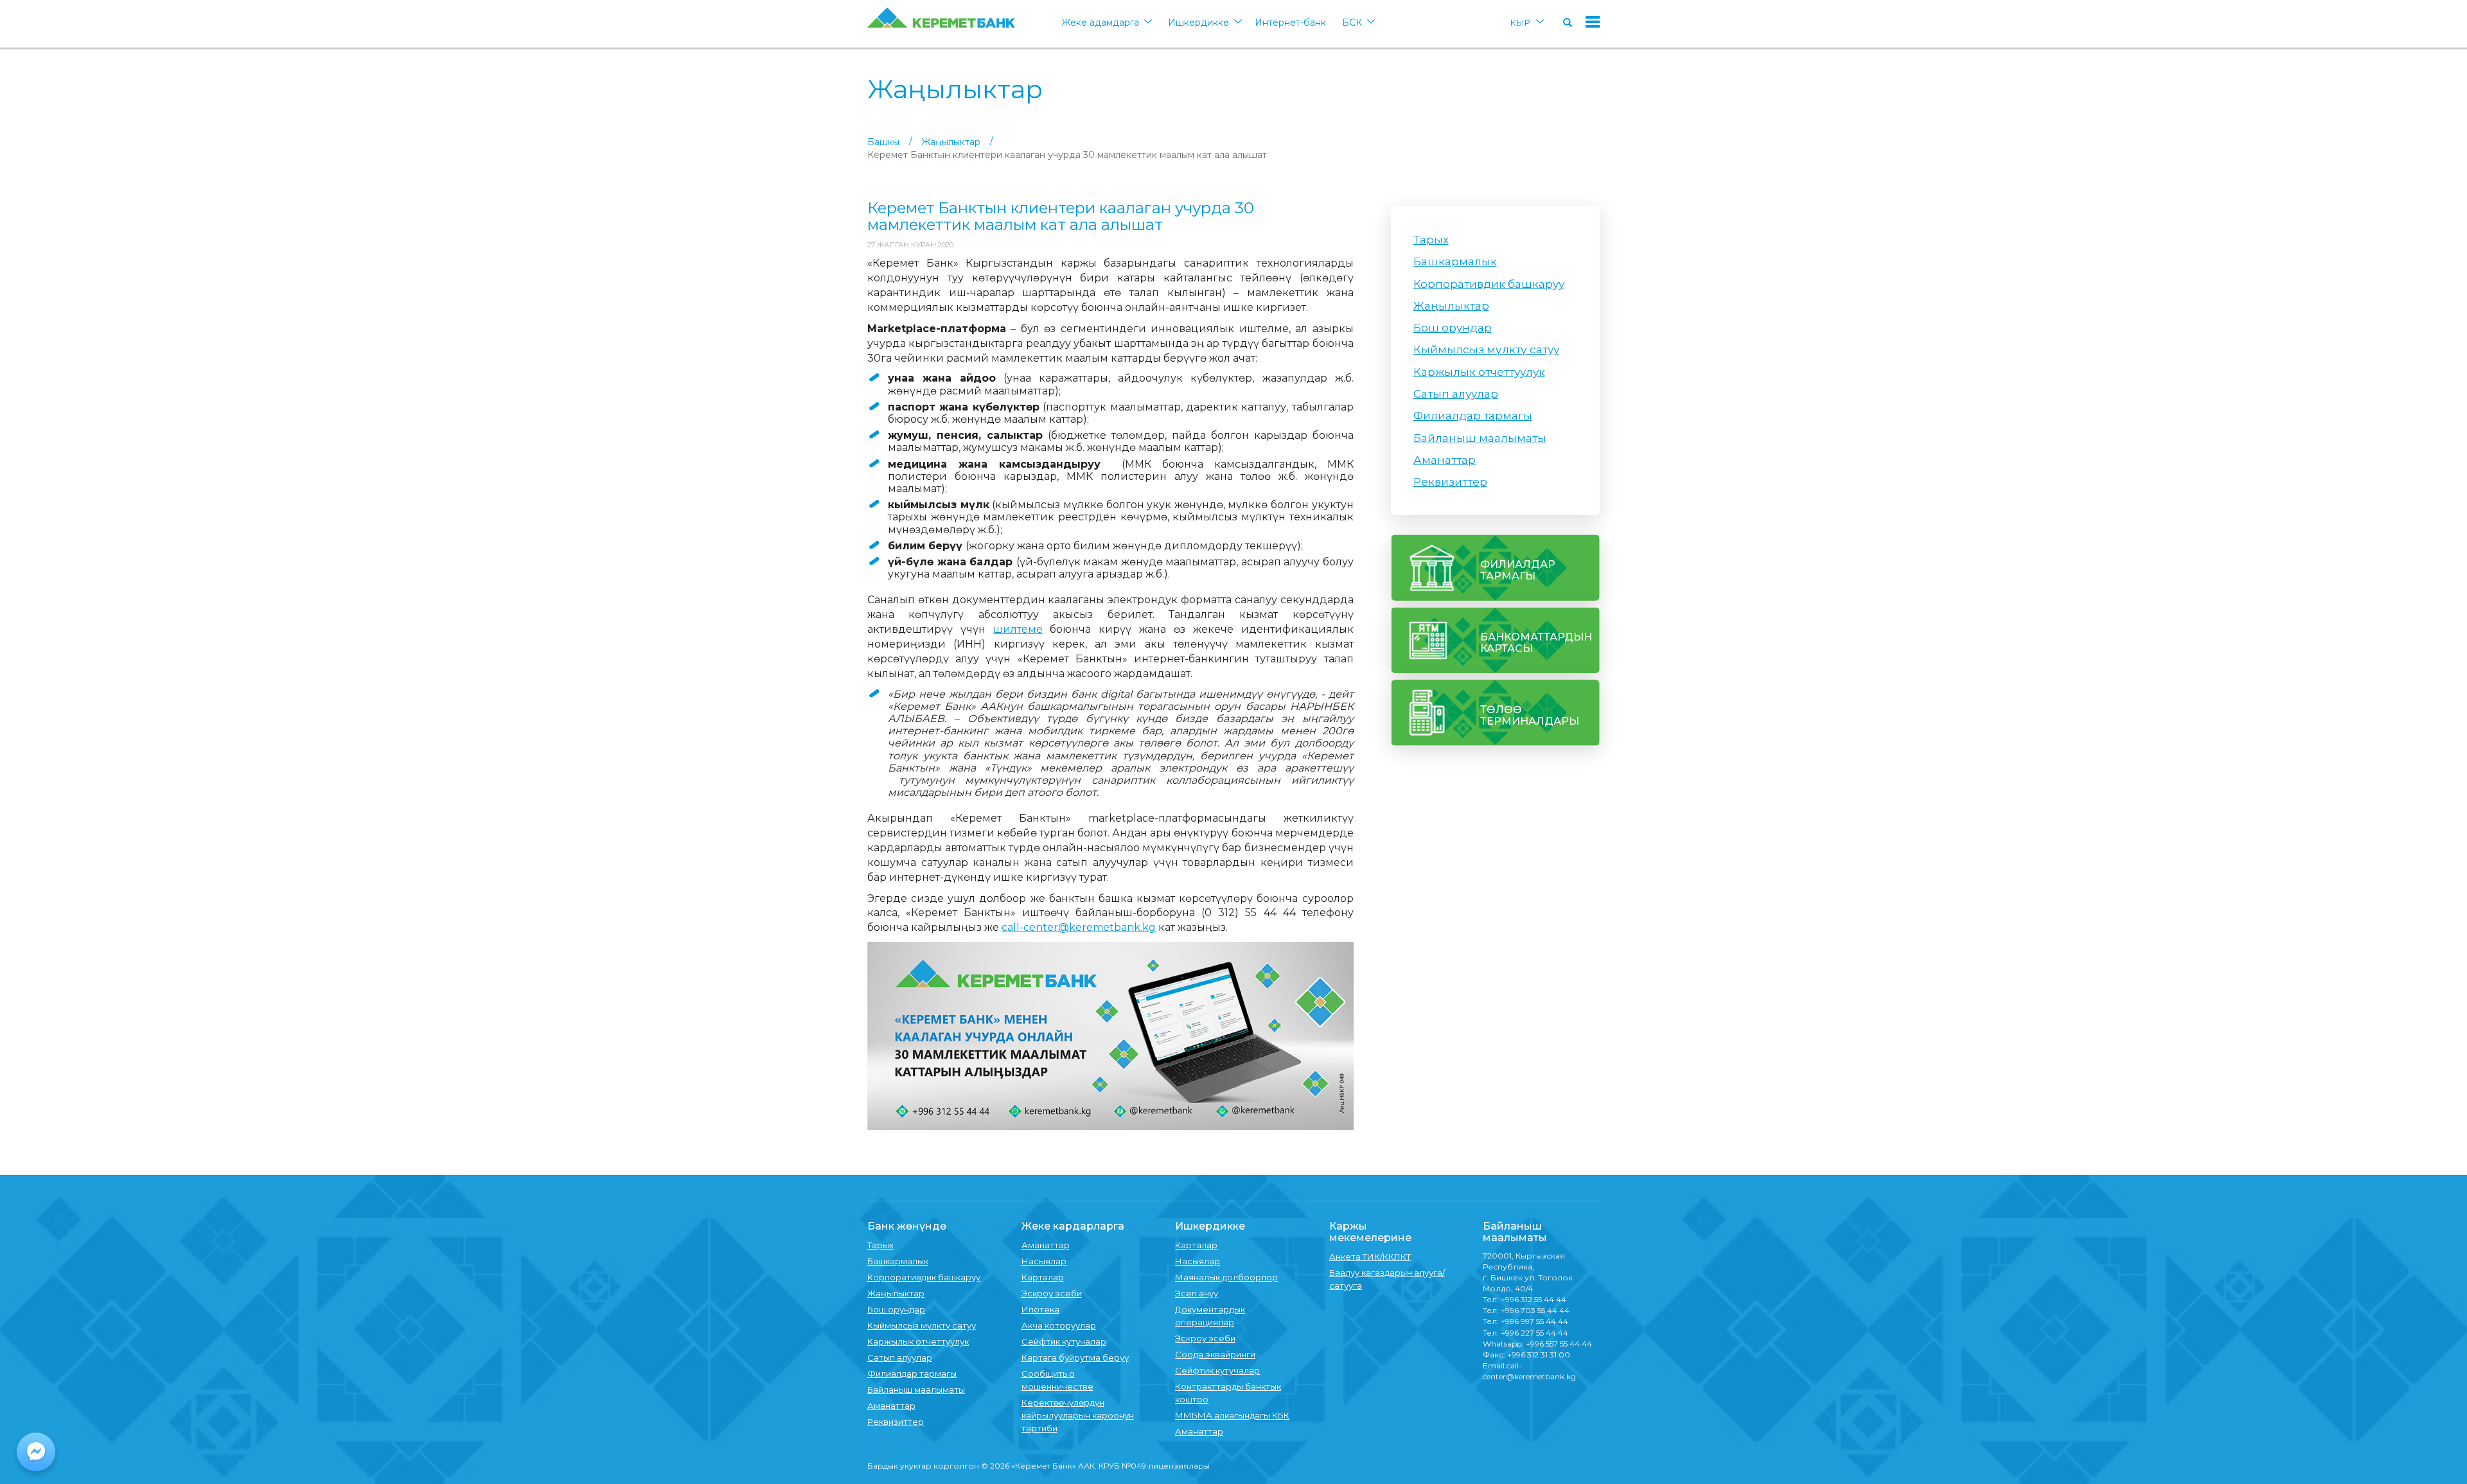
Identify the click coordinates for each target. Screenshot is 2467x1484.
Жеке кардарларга (1073, 1226)
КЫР (1520, 22)
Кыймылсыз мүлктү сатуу (1486, 349)
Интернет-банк (1290, 22)
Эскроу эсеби (1052, 1293)
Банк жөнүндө (907, 1226)
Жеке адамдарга (1100, 22)
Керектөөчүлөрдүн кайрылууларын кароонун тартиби (1078, 1415)
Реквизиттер (1450, 482)
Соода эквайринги (1215, 1354)
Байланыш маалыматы (1480, 438)
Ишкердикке (1198, 22)
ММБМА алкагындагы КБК (1232, 1415)
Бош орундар (1453, 328)
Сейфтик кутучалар (1064, 1341)
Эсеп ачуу (1197, 1293)
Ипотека (1040, 1309)
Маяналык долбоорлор (1226, 1277)
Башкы (883, 142)
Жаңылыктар (951, 142)
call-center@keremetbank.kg (1079, 927)
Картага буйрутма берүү (1075, 1357)
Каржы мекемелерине (1370, 1232)
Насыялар (1044, 1261)
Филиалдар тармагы (1473, 416)
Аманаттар (1445, 460)
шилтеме (1018, 629)
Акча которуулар (1059, 1325)
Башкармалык (1455, 261)
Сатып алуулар (1456, 394)
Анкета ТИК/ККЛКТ (1370, 1257)
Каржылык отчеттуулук (1479, 372)
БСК (1352, 22)
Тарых (1431, 240)
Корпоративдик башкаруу (1489, 284)
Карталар (1043, 1277)
